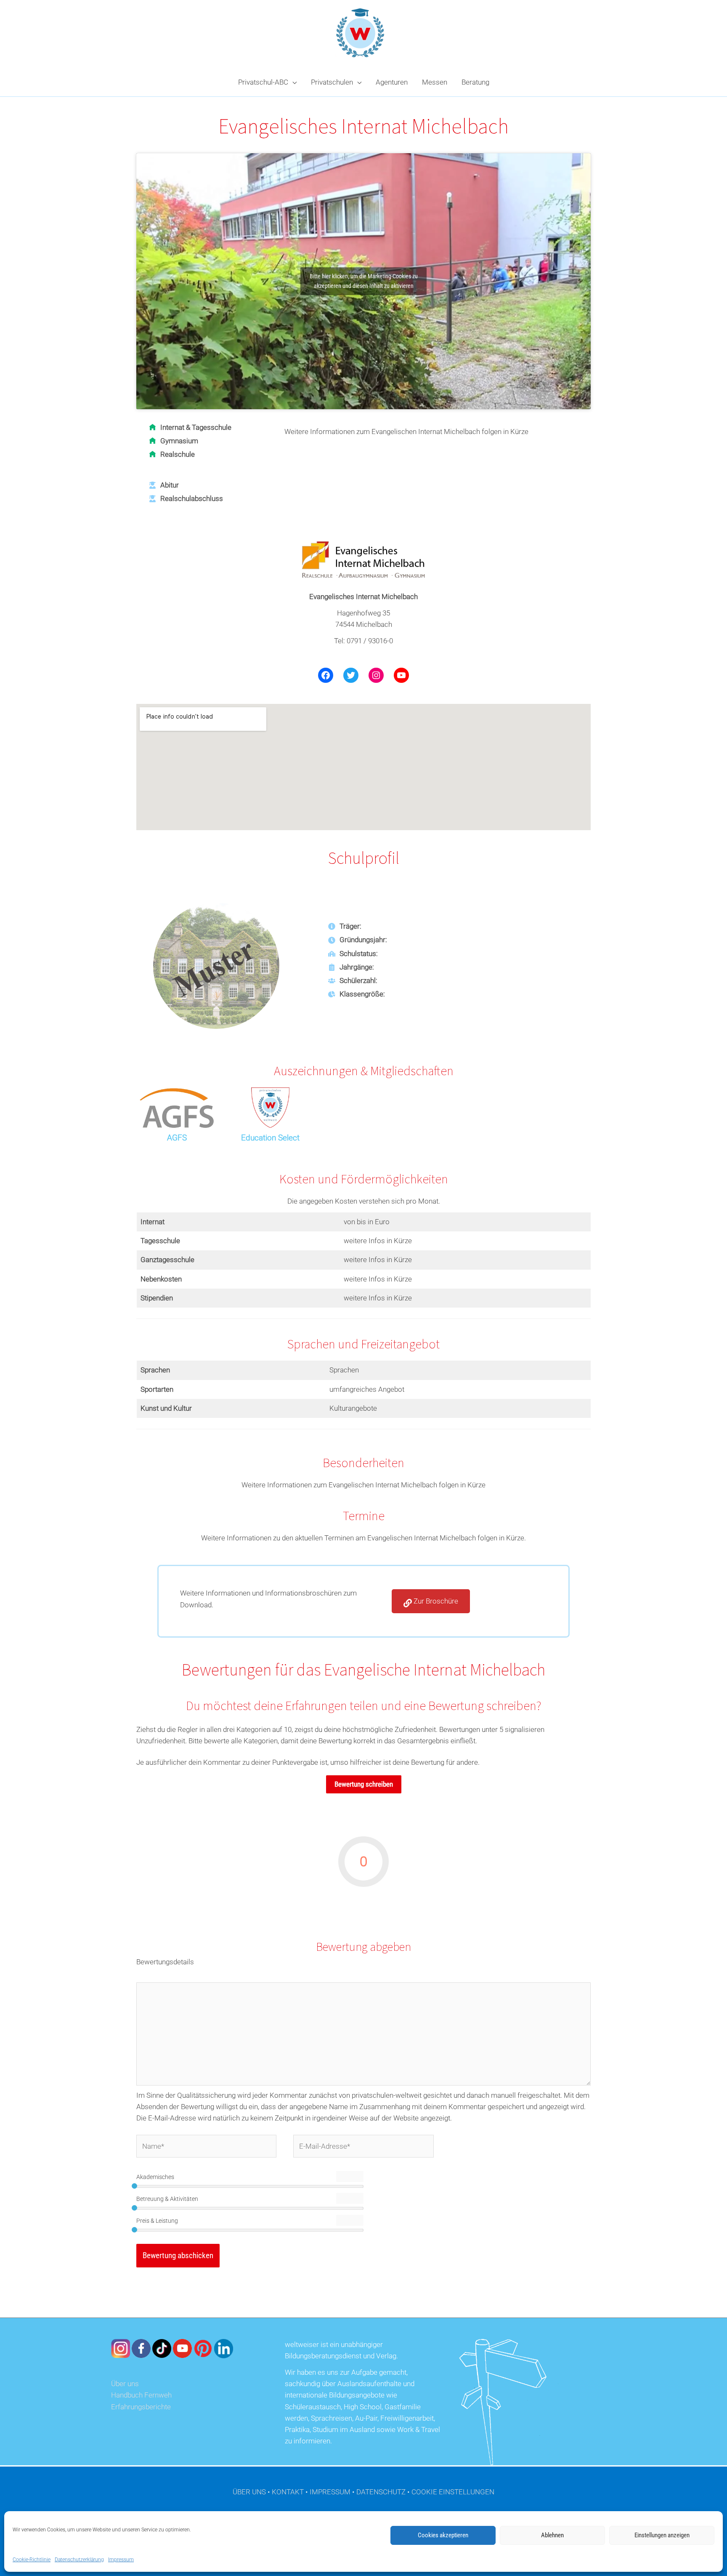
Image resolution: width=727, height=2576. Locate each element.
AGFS (177, 1138)
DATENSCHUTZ (381, 2492)
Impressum (121, 2560)
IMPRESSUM (330, 2492)
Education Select (270, 1138)
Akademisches (155, 2177)
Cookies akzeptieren (443, 2535)
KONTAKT (288, 2492)
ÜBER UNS (249, 2492)
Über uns (125, 2384)
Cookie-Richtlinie (32, 2560)
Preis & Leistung (157, 2221)
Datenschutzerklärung (79, 2560)
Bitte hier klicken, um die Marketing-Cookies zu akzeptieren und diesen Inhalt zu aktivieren (364, 281)
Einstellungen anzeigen (662, 2535)
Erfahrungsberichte (141, 2407)
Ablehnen (552, 2535)
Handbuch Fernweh (141, 2395)
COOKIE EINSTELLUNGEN (453, 2492)
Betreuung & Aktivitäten (167, 2199)
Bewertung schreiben (364, 1784)
